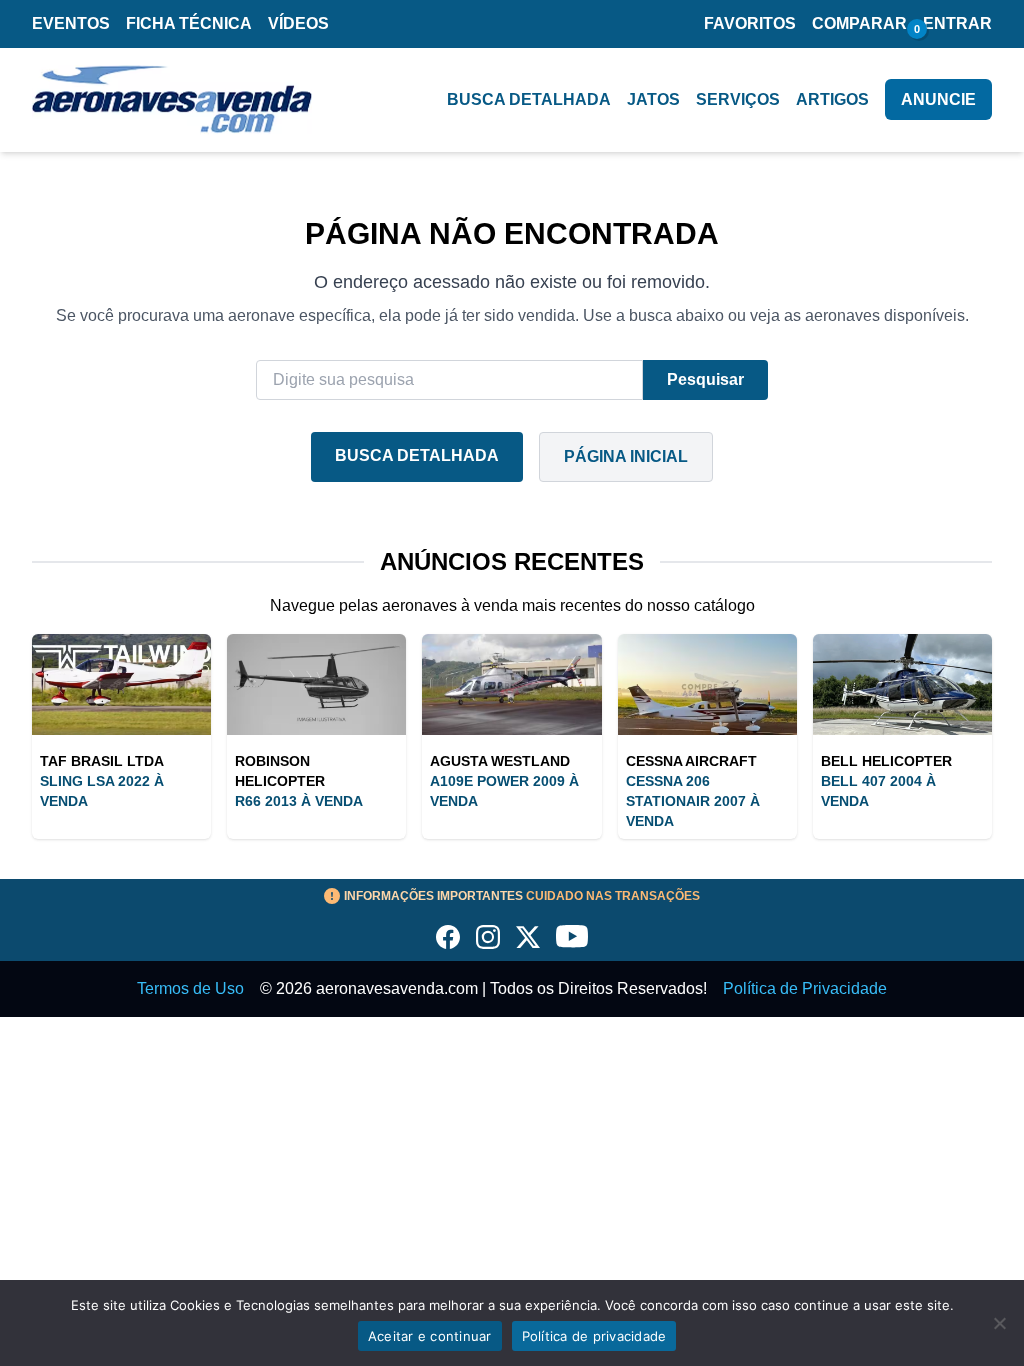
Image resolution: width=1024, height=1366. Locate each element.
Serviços (738, 99)
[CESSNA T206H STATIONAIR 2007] (707, 684)
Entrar (957, 23)
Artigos (832, 99)
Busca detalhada (529, 99)
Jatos (653, 99)
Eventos (71, 23)
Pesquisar (705, 379)
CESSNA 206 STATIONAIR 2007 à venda (693, 801)
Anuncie (938, 99)
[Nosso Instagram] (488, 937)
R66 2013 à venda (299, 801)
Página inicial (626, 456)
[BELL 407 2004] (902, 684)
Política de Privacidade (805, 988)
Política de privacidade (594, 1336)
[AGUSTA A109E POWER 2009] (511, 684)
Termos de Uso (190, 988)
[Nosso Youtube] (572, 937)
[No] (999, 1323)
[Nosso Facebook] (448, 937)
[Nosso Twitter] (528, 937)
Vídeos (298, 23)
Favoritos (750, 23)
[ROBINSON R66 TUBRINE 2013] (316, 684)
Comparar (859, 23)
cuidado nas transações (522, 896)
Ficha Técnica (189, 23)
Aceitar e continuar (430, 1336)
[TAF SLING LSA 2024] (121, 684)
